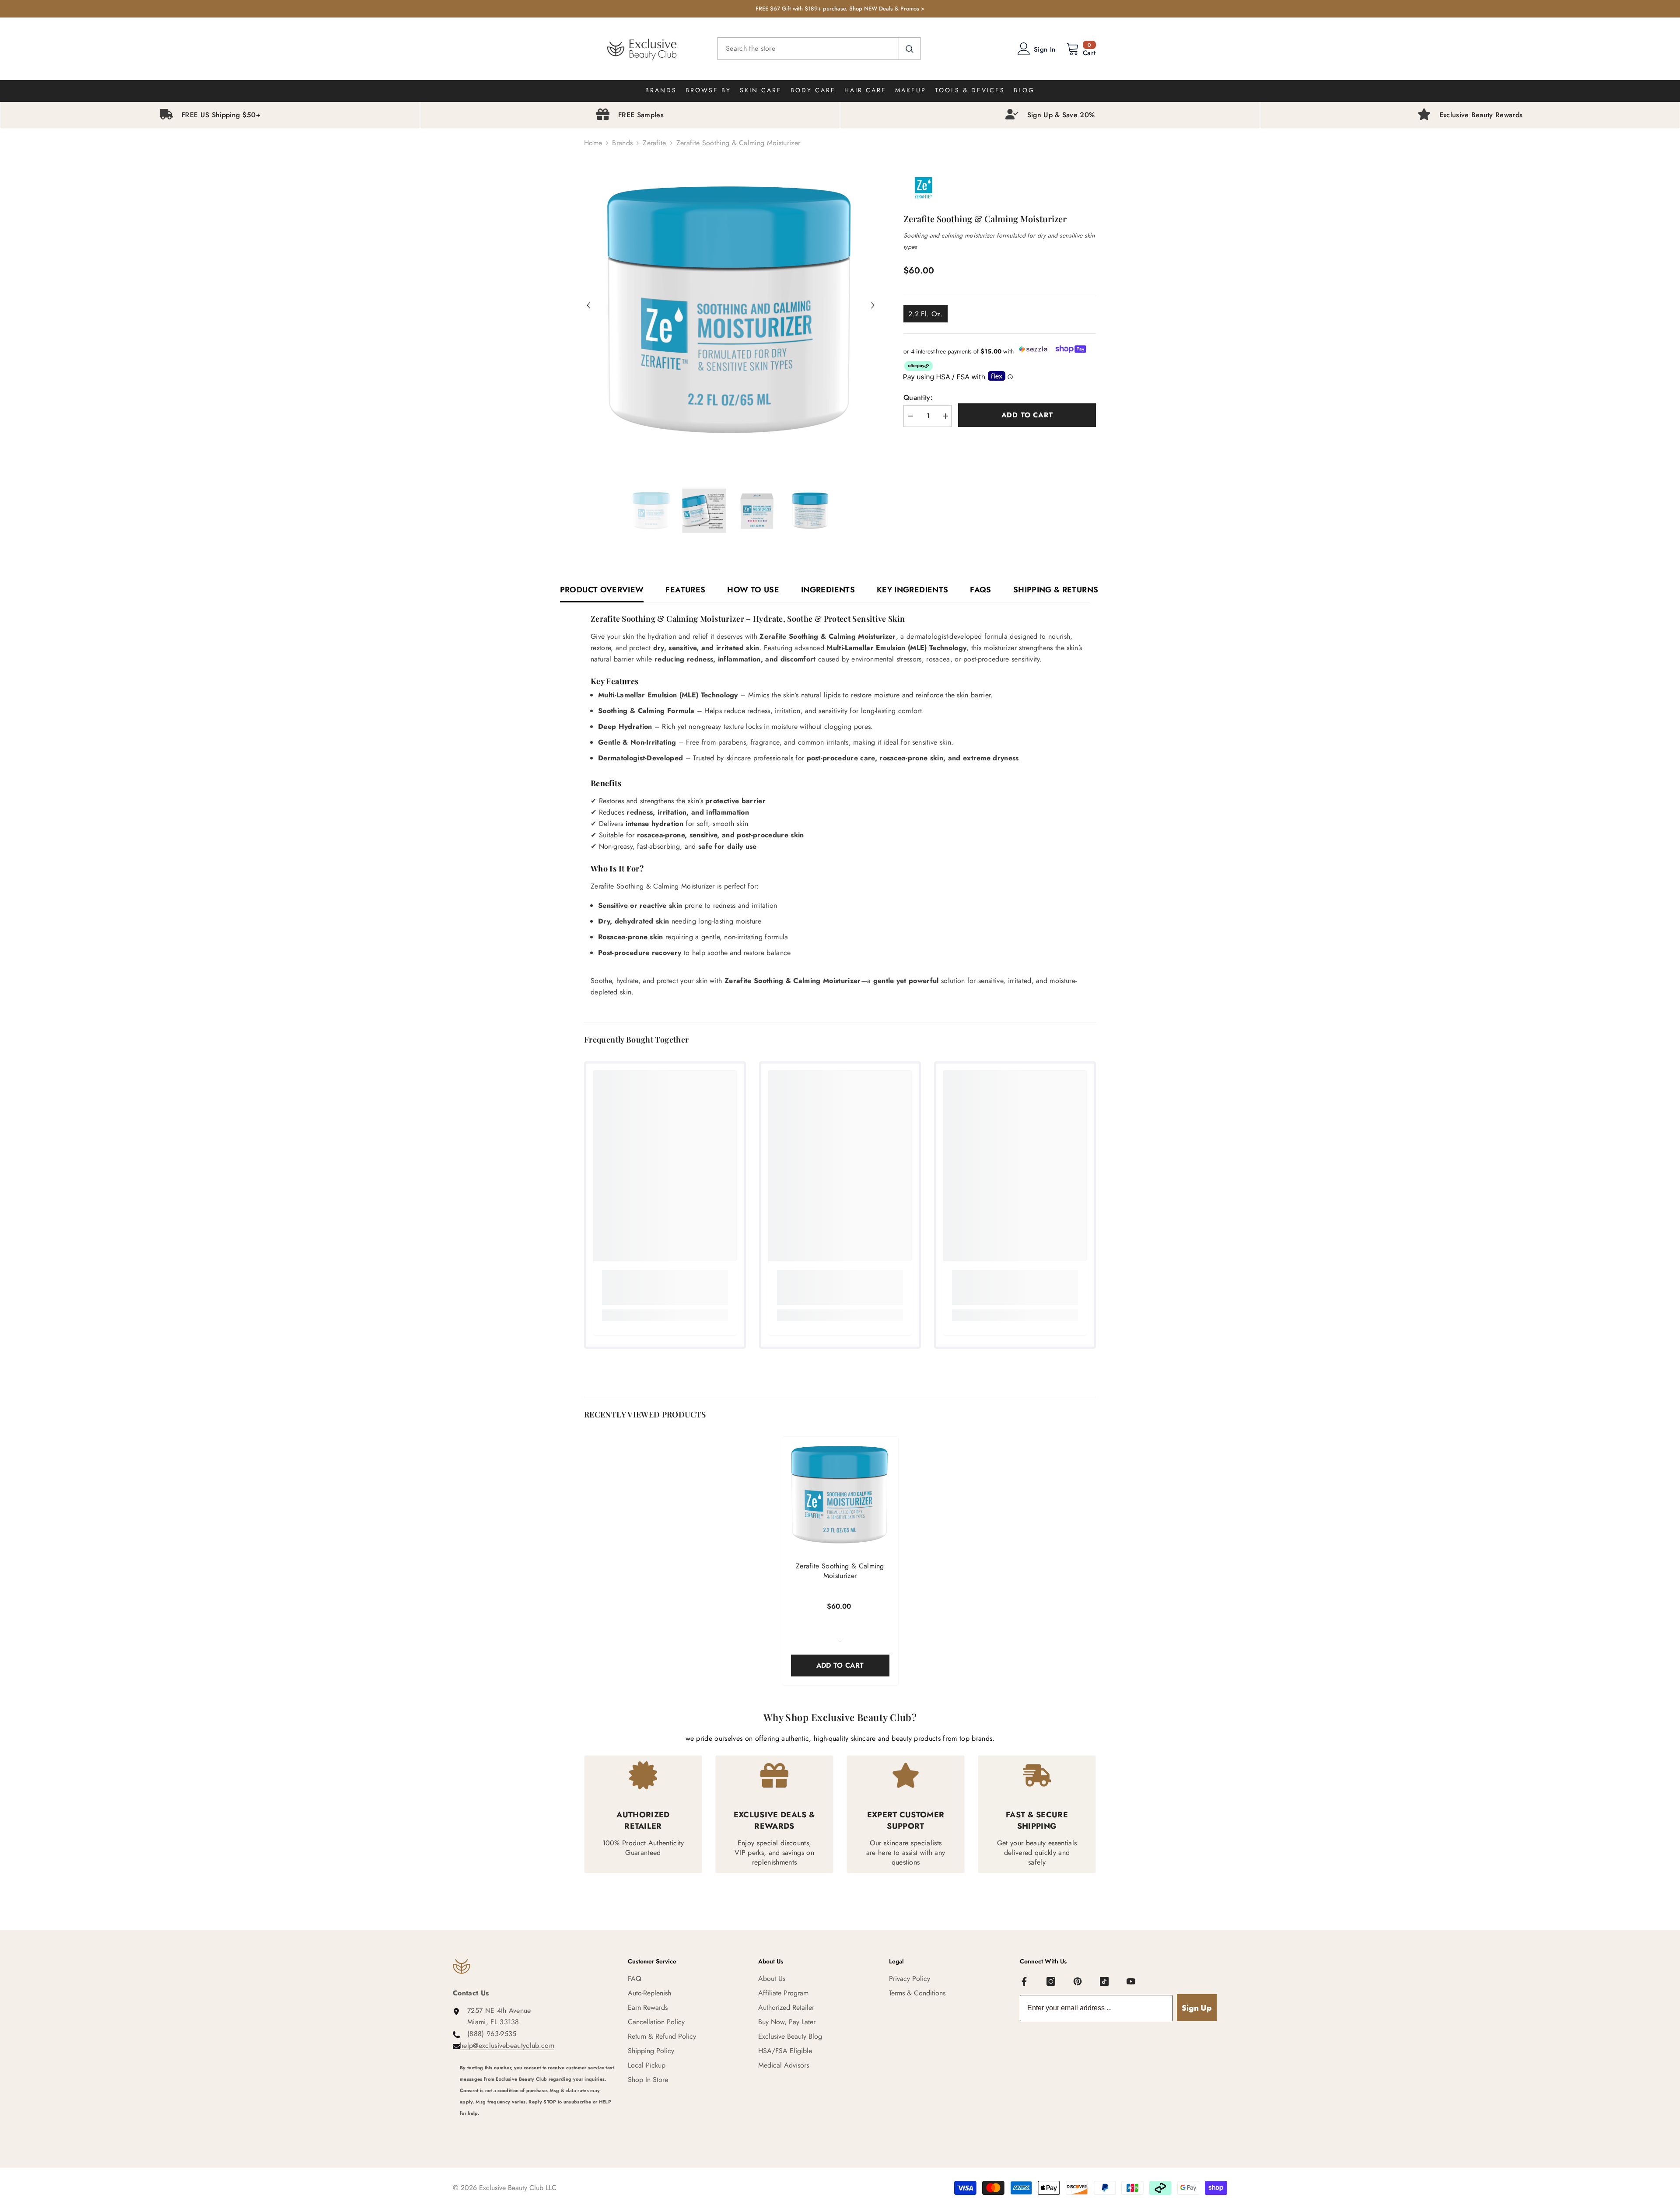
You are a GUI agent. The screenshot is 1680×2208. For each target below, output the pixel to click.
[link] (665, 1288)
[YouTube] (1131, 1981)
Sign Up (1197, 2008)
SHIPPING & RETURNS (1056, 590)
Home (593, 143)
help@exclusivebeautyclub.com (507, 2045)
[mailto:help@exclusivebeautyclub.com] (537, 2125)
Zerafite (654, 143)
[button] (588, 305)
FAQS (980, 590)
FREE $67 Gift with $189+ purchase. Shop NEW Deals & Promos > (840, 9)
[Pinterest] (1078, 1981)
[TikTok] (1104, 1981)
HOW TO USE (753, 590)
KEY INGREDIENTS (912, 590)
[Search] (819, 49)
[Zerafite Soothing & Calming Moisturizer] (840, 1495)
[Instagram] (1051, 1981)
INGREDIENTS (828, 590)
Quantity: (918, 397)
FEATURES (685, 590)
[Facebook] (1024, 1981)
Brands (622, 143)
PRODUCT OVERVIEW (602, 590)
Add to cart (1027, 415)
